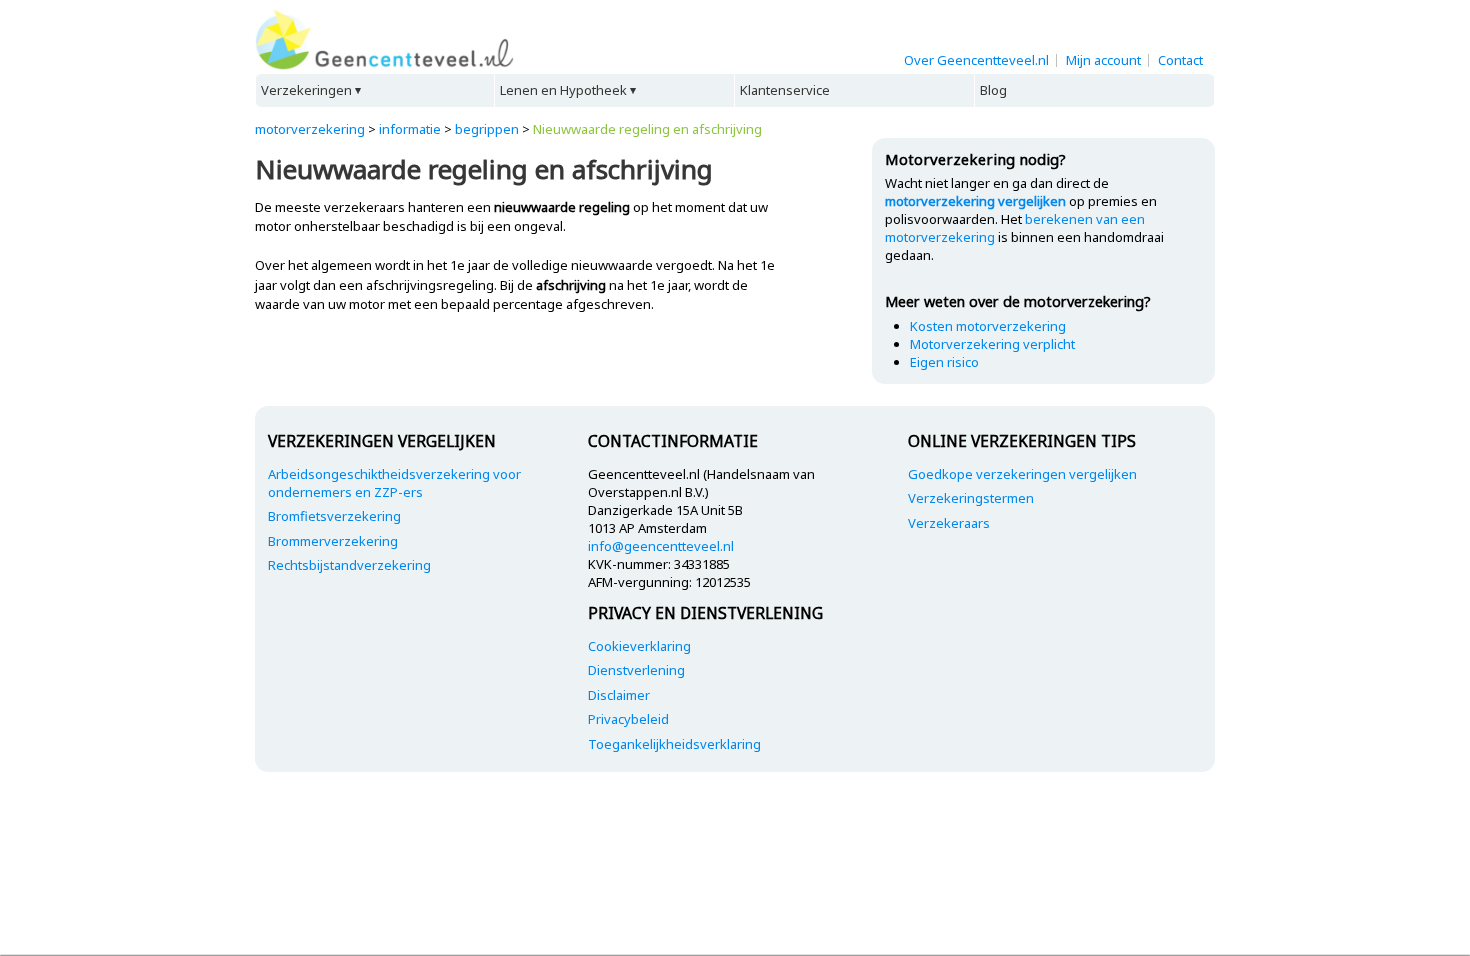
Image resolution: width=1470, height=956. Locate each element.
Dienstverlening (636, 670)
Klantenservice (785, 90)
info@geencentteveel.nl (661, 546)
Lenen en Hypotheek (563, 90)
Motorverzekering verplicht (992, 344)
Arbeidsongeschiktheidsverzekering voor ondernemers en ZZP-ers (394, 483)
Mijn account (1103, 60)
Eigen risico (944, 362)
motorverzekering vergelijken (975, 201)
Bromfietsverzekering (334, 516)
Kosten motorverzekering (988, 326)
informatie (410, 129)
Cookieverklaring (639, 646)
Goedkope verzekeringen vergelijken (1022, 474)
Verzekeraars (949, 523)
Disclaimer (619, 695)
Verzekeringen (306, 90)
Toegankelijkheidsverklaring (674, 744)
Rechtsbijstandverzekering (349, 565)
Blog (993, 90)
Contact (1180, 60)
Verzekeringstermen (971, 498)
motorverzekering (310, 129)
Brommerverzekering (333, 541)
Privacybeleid (628, 719)
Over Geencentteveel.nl (976, 60)
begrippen (487, 129)
